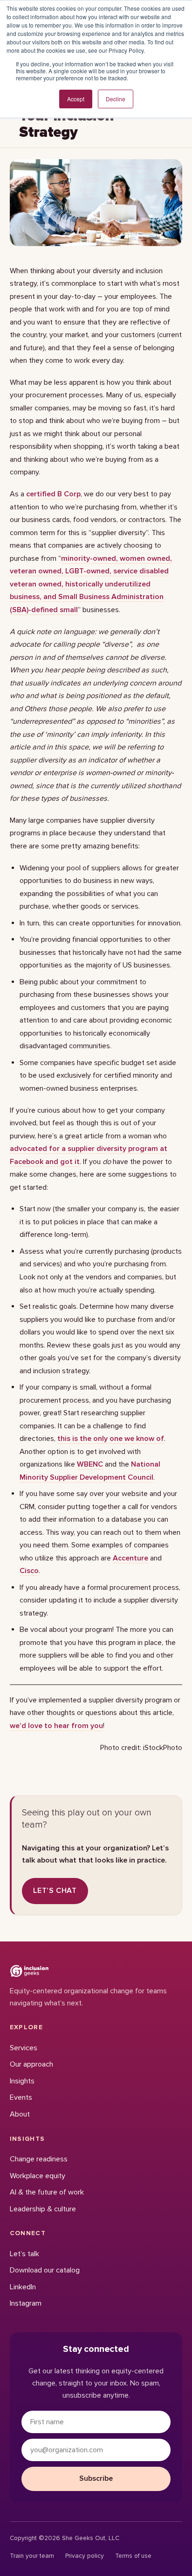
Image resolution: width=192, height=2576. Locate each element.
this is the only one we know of (111, 1439)
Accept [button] (76, 99)
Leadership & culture (43, 2209)
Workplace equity (38, 2176)
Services (24, 2048)
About (20, 2114)
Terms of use (133, 2556)
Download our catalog (45, 2270)
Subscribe (96, 2478)
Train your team (32, 2556)
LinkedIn (23, 2287)
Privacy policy (85, 2556)
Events (21, 2097)
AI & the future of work (47, 2192)
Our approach (31, 2064)
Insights (22, 2081)
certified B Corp (53, 494)
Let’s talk (24, 2254)
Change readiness (39, 2159)
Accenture (130, 1558)
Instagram (26, 2303)
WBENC (90, 1464)
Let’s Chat (55, 1891)
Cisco (29, 1571)
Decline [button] (116, 99)
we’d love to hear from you (56, 1726)
